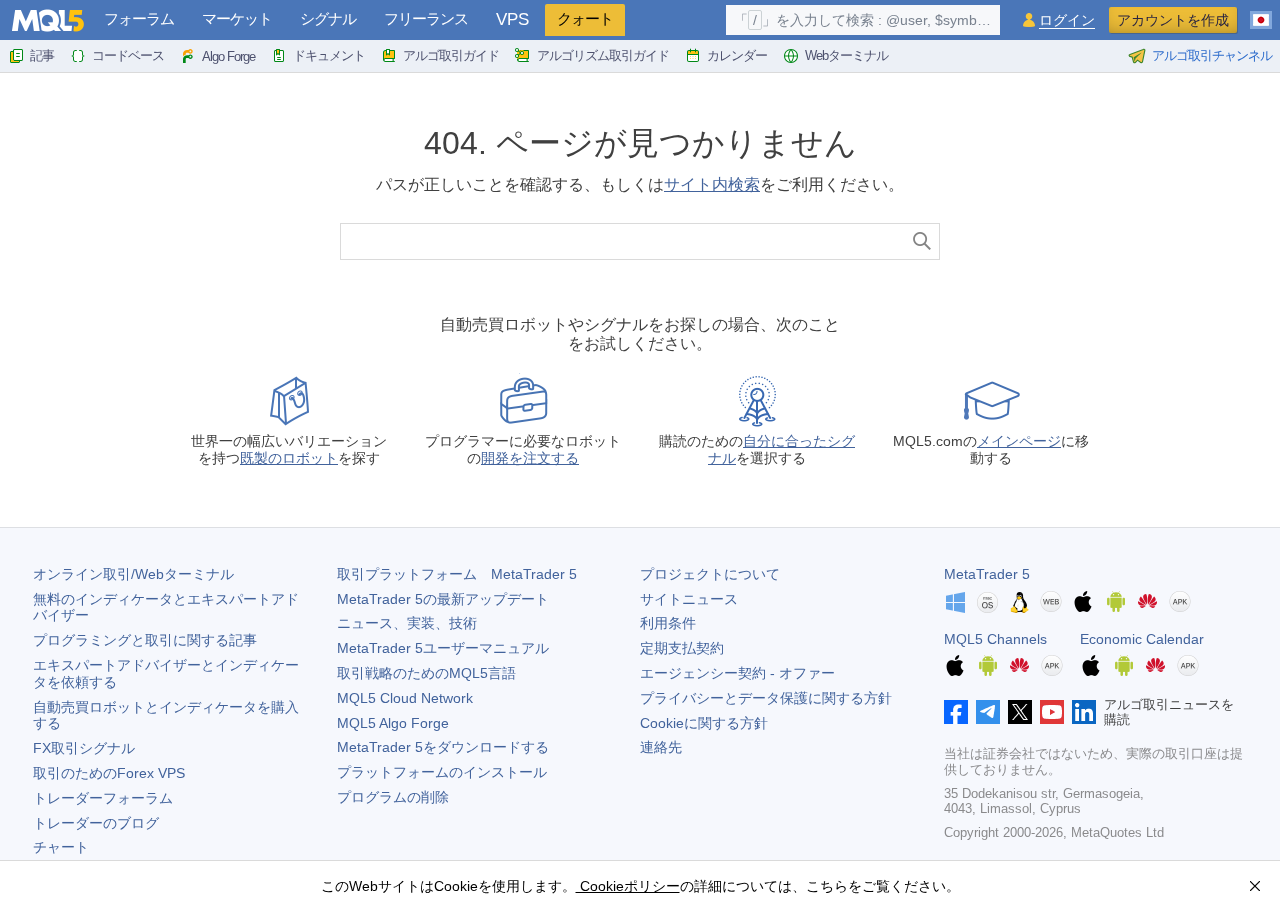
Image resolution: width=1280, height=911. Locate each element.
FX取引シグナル (84, 748)
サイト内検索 (712, 184)
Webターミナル (846, 55)
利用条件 (668, 623)
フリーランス (426, 18)
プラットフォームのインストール (442, 772)
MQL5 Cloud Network (405, 698)
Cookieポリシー (628, 886)
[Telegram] (988, 712)
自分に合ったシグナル (781, 449)
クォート (585, 18)
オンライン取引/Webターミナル (133, 574)
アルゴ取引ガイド (451, 55)
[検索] (922, 241)
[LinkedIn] (1084, 712)
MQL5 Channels (995, 639)
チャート (61, 847)
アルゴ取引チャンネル (1212, 55)
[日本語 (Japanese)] (1261, 12)
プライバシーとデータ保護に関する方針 (766, 698)
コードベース (128, 55)
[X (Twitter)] (1020, 712)
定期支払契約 (682, 648)
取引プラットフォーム (457, 574)
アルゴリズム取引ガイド (603, 55)
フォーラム (139, 18)
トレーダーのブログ (96, 823)
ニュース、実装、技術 (407, 623)
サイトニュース (689, 599)
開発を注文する (530, 458)
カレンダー (737, 55)
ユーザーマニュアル (443, 648)
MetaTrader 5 (987, 574)
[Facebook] (956, 712)
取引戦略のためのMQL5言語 (426, 673)
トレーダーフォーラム (103, 798)
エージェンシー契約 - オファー (737, 673)
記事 (42, 55)
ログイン (1067, 20)
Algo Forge (228, 56)
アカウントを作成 (1173, 20)
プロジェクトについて (710, 574)
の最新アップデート (443, 599)
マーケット (237, 18)
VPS (512, 19)
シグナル (328, 18)
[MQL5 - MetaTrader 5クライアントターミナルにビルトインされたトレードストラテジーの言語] (48, 20)
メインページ (1019, 441)
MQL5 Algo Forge (393, 723)
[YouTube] (1052, 712)
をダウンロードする (443, 747)
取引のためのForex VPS (109, 773)
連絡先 (661, 747)
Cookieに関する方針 (704, 723)
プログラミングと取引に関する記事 (145, 640)
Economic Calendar (1142, 639)
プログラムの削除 (393, 797)
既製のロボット (289, 458)
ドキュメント (329, 55)
